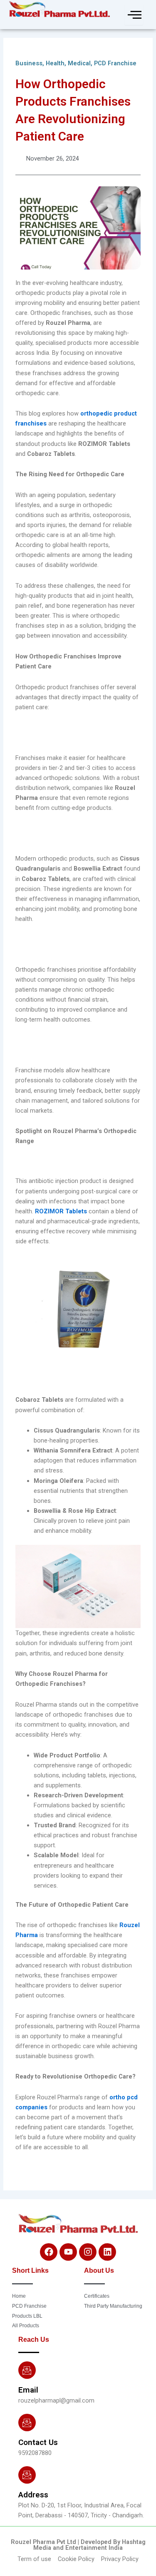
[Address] (27, 2475)
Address (33, 2495)
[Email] (27, 2370)
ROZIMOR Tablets (61, 1211)
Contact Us (38, 2442)
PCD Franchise (115, 63)
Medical (79, 63)
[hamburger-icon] (134, 15)
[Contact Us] (27, 2423)
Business (29, 63)
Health (55, 63)
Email (28, 2390)
